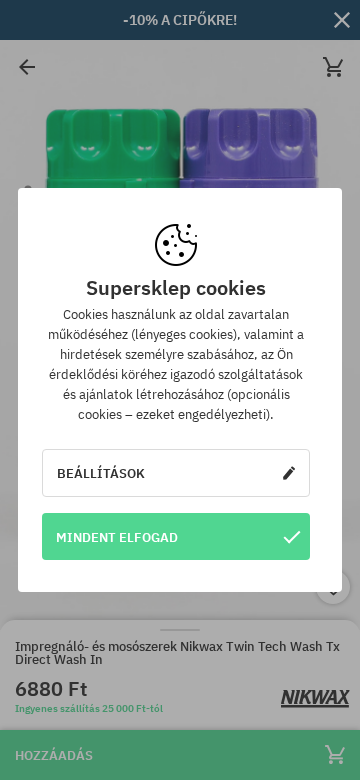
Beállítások (101, 473)
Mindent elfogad (117, 537)
